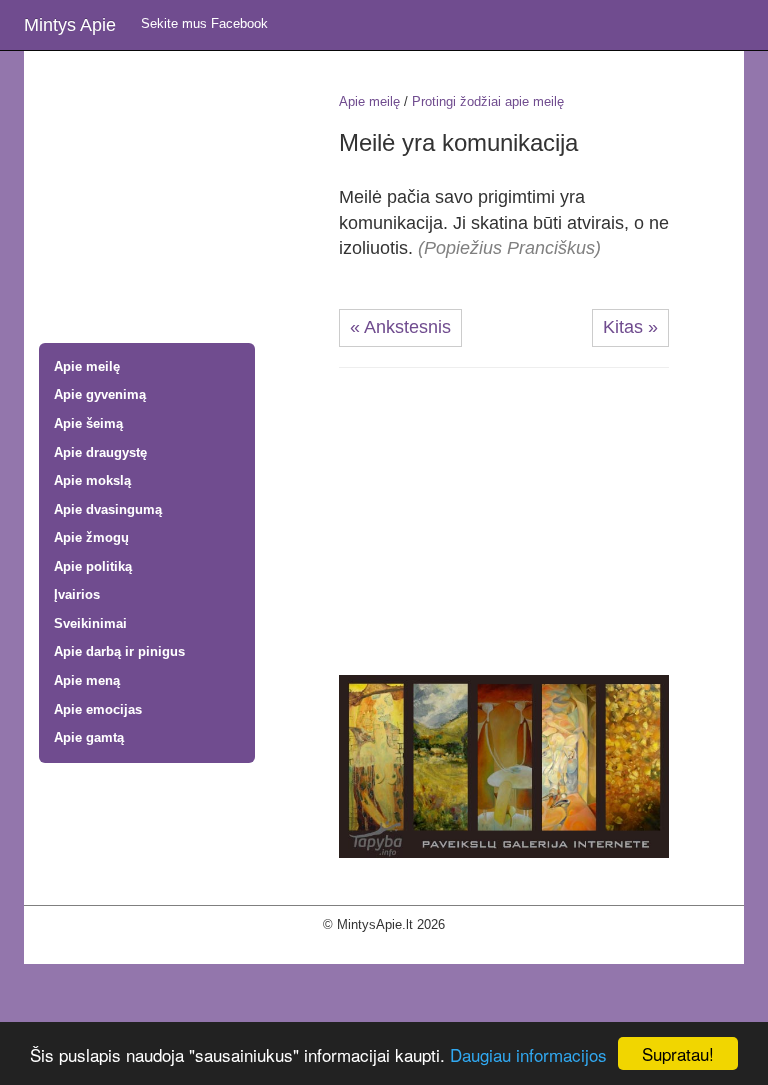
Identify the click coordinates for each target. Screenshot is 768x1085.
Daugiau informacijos (528, 1054)
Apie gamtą (89, 737)
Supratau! (678, 1053)
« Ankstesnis (400, 327)
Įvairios (77, 594)
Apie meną (87, 680)
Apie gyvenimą (100, 394)
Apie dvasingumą (108, 509)
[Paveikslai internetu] (504, 765)
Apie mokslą (92, 480)
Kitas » (630, 327)
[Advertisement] (174, 199)
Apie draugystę (100, 452)
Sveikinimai (90, 623)
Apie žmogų (91, 537)
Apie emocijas (98, 709)
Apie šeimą (88, 423)
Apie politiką (93, 566)
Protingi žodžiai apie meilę (488, 101)
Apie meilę (87, 366)
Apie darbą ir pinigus (119, 651)
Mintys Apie (70, 25)
